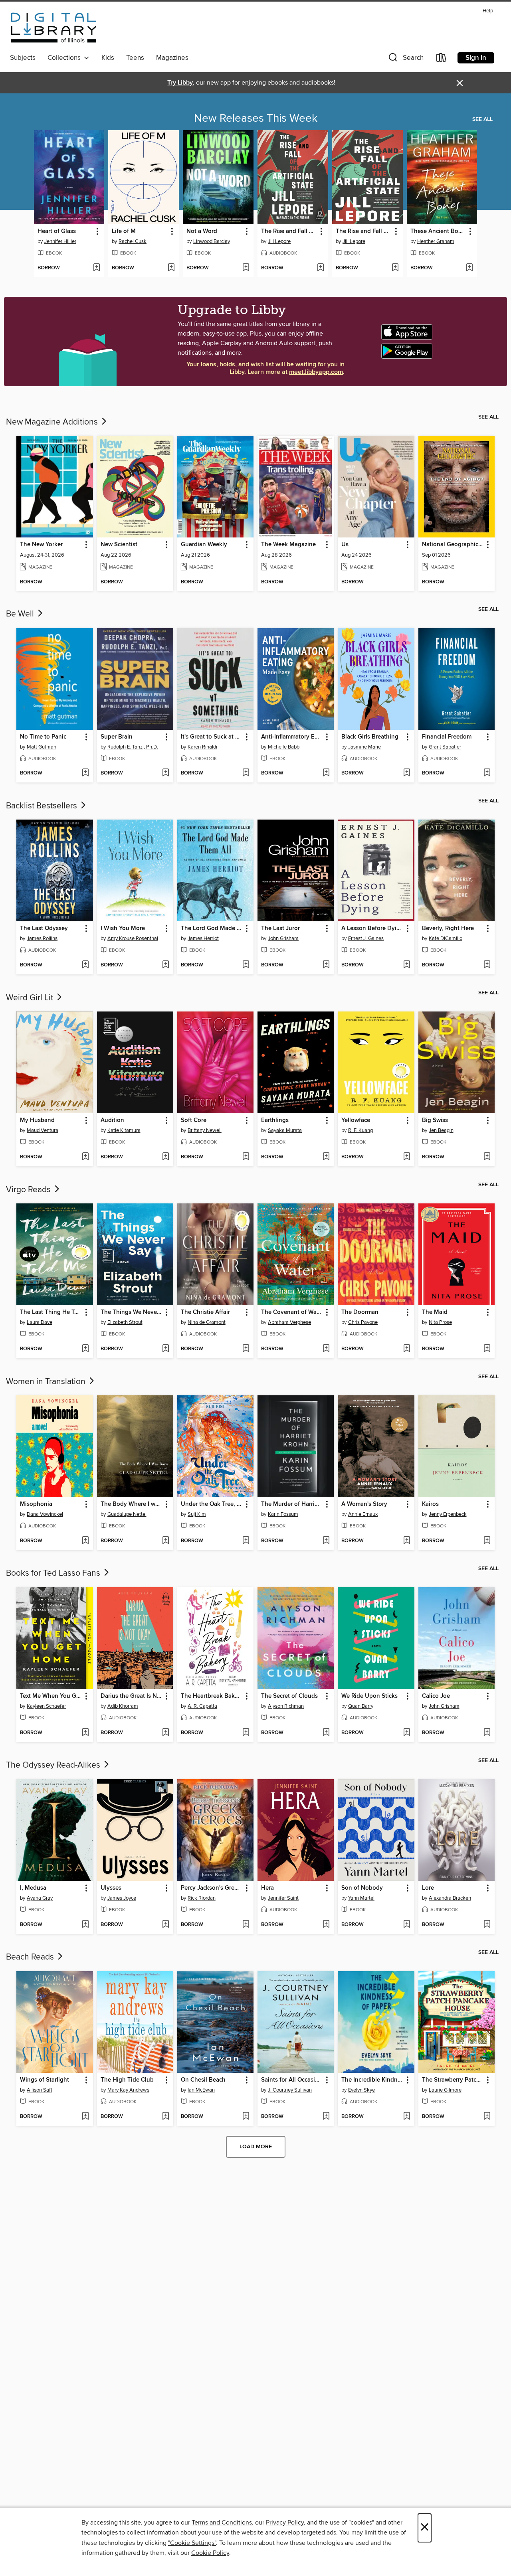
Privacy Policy (285, 2523)
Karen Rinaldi (202, 747)
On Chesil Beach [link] (203, 2080)
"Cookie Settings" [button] (192, 2543)
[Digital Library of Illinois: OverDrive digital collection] (54, 29)
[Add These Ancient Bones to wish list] (469, 268)
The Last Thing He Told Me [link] (51, 1312)
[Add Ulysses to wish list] (165, 1925)
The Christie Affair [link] (205, 1312)
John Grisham (283, 938)
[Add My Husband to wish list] (85, 1157)
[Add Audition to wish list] (165, 1157)
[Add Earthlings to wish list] (326, 1157)
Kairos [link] (430, 1504)
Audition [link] (112, 1120)
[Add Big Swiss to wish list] (487, 1157)
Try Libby (180, 83)
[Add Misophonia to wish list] (85, 1541)
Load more (256, 2147)
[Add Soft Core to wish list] (246, 1157)
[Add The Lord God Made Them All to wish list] (246, 965)
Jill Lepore (279, 241)
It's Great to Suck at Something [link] (212, 737)
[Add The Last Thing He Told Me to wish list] (85, 1349)
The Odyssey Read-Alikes (54, 1765)
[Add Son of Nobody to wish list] (407, 1925)
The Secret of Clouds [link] (289, 1696)
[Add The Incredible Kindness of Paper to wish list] (407, 2117)
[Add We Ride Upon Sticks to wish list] (407, 1733)
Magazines (172, 58)
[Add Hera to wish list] (326, 1925)
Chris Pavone (363, 1322)
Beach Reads (31, 1957)
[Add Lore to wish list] (487, 1925)
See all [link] (482, 119)
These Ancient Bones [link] (438, 231)
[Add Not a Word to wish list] (246, 268)
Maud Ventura (43, 1130)
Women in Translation (47, 1382)
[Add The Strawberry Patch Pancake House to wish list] (487, 2117)
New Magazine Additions (53, 422)
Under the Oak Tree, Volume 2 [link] (212, 1504)
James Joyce (122, 1898)
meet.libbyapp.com (316, 372)
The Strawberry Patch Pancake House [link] (453, 2080)
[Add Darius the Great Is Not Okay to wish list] (165, 1733)
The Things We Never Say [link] (131, 1312)
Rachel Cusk (133, 241)
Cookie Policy (210, 2553)
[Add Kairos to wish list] (487, 1541)
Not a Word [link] (202, 231)
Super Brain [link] (117, 737)
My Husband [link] (37, 1120)
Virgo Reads (29, 1190)
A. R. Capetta (202, 1706)
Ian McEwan (201, 2090)
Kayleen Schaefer (46, 1706)
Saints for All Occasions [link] (292, 2080)
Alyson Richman (286, 1706)
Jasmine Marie (364, 747)
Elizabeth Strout (125, 1322)
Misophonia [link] (36, 1504)
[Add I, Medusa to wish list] (85, 1925)
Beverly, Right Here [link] (448, 928)
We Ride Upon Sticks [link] (369, 1696)
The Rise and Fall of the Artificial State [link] (289, 231)
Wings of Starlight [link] (45, 2080)
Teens (135, 58)
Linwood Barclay (212, 241)
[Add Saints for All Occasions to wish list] (326, 2117)
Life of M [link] (124, 231)
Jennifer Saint (283, 1898)
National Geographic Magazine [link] (453, 545)
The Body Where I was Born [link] (131, 1504)
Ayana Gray (40, 1898)
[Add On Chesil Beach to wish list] (246, 2117)
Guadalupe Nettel (127, 1514)
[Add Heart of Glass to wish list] (96, 268)
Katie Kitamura (124, 1130)
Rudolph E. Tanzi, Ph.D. (133, 747)
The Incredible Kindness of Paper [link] (372, 2080)
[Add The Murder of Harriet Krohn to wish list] (326, 1541)
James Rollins (42, 938)
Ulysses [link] (111, 1888)
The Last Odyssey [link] (44, 928)
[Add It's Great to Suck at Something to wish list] (246, 773)
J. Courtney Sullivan (290, 2090)
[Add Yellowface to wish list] (407, 1157)
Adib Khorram (123, 1706)
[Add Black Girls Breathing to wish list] (407, 773)
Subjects (23, 58)
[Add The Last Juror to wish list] (326, 965)
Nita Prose (440, 1322)
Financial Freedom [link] (447, 737)
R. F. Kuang (360, 1130)
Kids (108, 58)
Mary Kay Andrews (128, 2090)
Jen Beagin (441, 1130)
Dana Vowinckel (45, 1514)
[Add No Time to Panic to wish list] (85, 773)
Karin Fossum (283, 1514)
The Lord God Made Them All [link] (212, 928)
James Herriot (203, 938)
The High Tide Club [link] (127, 2080)
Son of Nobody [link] (362, 1888)
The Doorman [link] (360, 1312)
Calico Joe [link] (436, 1696)
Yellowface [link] (356, 1120)
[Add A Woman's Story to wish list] (407, 1541)
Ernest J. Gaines (366, 938)
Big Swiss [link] (435, 1120)
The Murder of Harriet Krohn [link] (292, 1504)
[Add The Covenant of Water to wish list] (326, 1349)
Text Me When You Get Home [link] (51, 1696)
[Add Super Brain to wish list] (165, 773)
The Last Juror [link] (280, 928)
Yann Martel (361, 1898)
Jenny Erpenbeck (448, 1514)
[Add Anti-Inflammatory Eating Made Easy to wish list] (326, 773)
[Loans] (442, 59)
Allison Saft (40, 2090)
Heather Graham (436, 241)
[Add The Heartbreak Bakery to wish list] (246, 1733)
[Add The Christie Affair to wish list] (246, 1349)
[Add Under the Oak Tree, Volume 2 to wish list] (246, 1541)
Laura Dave (40, 1322)
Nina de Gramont (207, 1322)
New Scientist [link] (119, 545)
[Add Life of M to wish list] (171, 268)
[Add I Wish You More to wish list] (165, 965)
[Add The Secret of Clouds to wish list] (326, 1733)
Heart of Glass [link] (57, 231)
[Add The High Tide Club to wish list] (165, 2117)
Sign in (476, 58)
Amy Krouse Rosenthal (133, 938)
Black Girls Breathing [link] (370, 737)
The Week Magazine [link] (288, 545)
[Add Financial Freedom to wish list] (487, 773)
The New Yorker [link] (41, 545)
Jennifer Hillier (60, 241)
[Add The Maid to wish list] (487, 1349)
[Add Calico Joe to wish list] (487, 1733)
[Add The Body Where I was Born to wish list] (165, 1541)
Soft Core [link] (194, 1120)
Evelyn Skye (361, 2090)
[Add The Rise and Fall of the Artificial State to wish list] (320, 268)
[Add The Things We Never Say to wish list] (165, 1349)
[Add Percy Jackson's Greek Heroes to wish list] (246, 1925)
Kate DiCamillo (446, 938)
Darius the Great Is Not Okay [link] (131, 1696)
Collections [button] (66, 58)
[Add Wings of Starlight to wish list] (85, 2117)
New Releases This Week (256, 119)
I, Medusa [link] (33, 1888)
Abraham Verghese (289, 1322)
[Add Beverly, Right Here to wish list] (487, 965)
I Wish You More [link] (123, 928)
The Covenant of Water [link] (292, 1312)
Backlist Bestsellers (43, 806)
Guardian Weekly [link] (204, 545)
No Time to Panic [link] (43, 737)
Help (488, 11)
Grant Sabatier (445, 747)
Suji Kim (197, 1514)
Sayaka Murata (285, 1130)
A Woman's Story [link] (364, 1504)
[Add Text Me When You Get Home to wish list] (85, 1733)
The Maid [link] (435, 1312)
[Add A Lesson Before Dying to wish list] (407, 965)
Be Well (21, 614)
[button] (405, 59)
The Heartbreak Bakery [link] (212, 1696)
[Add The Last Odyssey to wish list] (85, 965)
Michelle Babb (284, 747)
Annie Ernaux (363, 1514)
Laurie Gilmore (445, 2090)
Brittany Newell (205, 1130)
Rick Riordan (202, 1898)
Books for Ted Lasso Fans (54, 1573)
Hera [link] (267, 1888)
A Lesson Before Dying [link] (372, 928)
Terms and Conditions (222, 2523)
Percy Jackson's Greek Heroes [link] (212, 1888)
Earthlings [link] (275, 1120)
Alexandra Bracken (450, 1898)
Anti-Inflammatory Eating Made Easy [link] (292, 737)
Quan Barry (361, 1706)
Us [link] (345, 545)
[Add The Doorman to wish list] (407, 1349)
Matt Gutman (42, 747)
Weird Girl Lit (31, 998)
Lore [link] (428, 1888)
